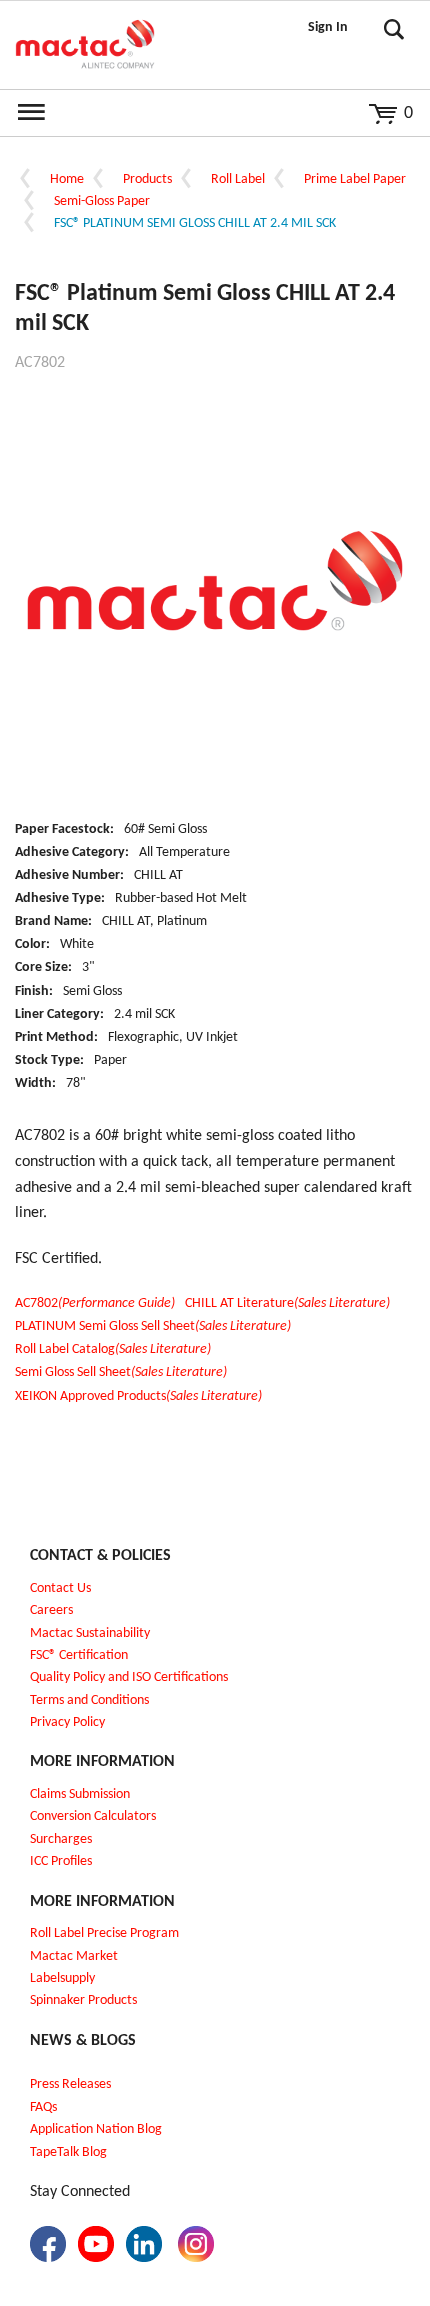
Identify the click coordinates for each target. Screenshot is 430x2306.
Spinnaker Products (83, 2000)
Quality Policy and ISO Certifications (129, 1677)
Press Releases (70, 2084)
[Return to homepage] (85, 45)
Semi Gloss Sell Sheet (121, 1372)
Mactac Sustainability (90, 1633)
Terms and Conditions (89, 1700)
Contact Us (60, 1588)
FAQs (43, 2107)
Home (67, 179)
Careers (51, 1610)
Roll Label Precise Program (104, 1933)
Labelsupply (62, 1978)
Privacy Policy (67, 1722)
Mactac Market (74, 1956)
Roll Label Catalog (113, 1349)
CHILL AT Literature (287, 1303)
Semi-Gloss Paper (102, 201)
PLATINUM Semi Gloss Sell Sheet (153, 1326)
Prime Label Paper (355, 179)
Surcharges (61, 1839)
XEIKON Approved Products (138, 1396)
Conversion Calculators (93, 1816)
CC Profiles (63, 1861)
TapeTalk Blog (68, 2152)
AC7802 (95, 1303)
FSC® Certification (79, 1655)
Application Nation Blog (96, 2129)
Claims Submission (80, 1794)
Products (147, 179)
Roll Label (238, 179)
